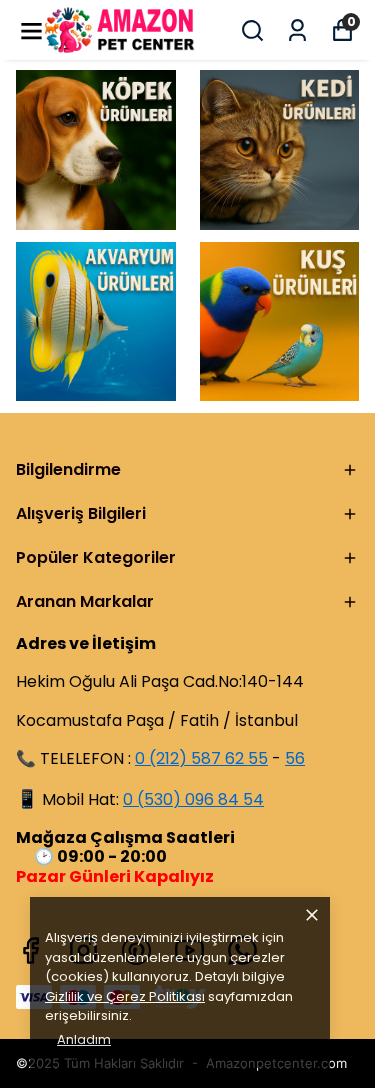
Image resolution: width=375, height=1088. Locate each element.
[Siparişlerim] (297, 30)
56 (295, 758)
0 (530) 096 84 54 (193, 799)
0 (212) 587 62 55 (201, 758)
